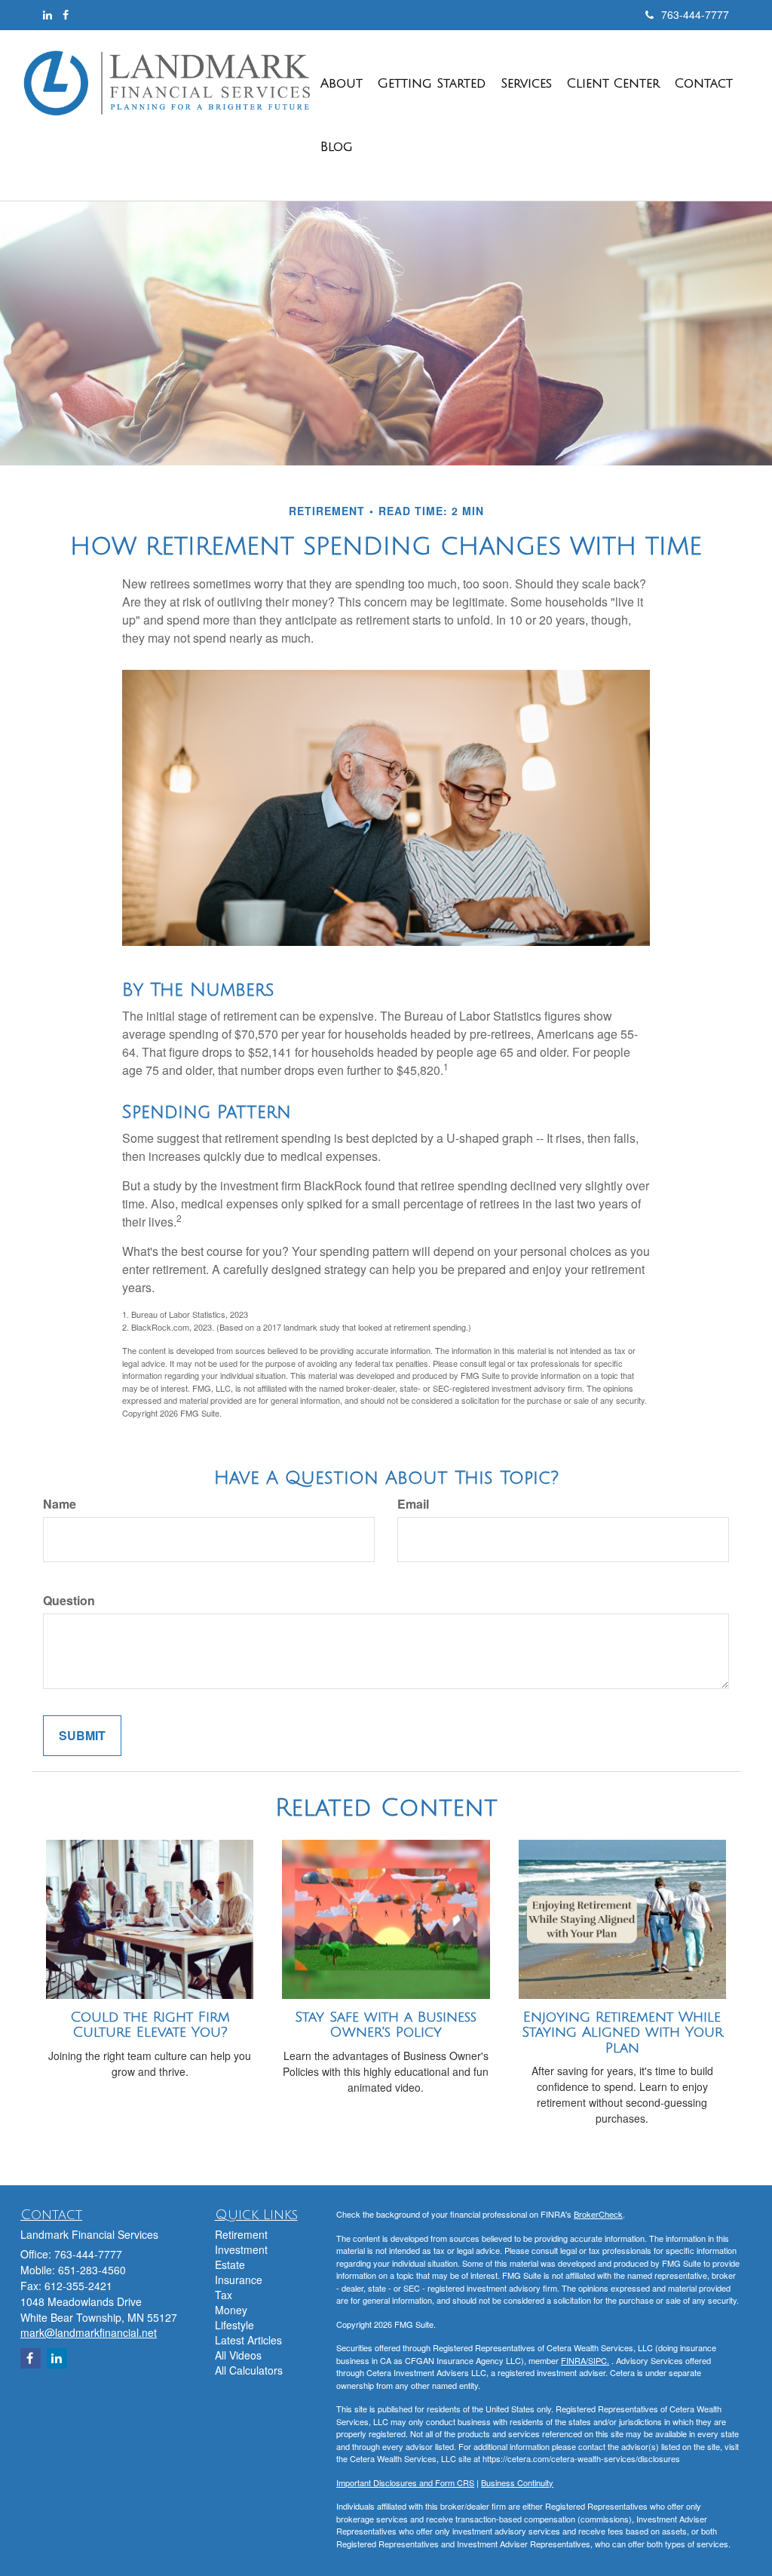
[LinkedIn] (47, 14)
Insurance (239, 2280)
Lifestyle (234, 2325)
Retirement (241, 2234)
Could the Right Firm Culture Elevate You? (150, 2025)
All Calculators (249, 2370)
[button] (342, 84)
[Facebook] (66, 14)
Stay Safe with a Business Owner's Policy (386, 2025)
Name (60, 1504)
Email (413, 1504)
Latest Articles (248, 2340)
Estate (230, 2264)
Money (231, 2310)
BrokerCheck (598, 2214)
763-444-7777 (695, 14)
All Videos (238, 2355)
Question (69, 1601)
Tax (224, 2295)
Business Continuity (517, 2482)
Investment (241, 2249)
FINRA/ (574, 2360)
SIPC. (599, 2360)
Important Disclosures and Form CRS (405, 2482)
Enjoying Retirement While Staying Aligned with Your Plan (622, 2033)
